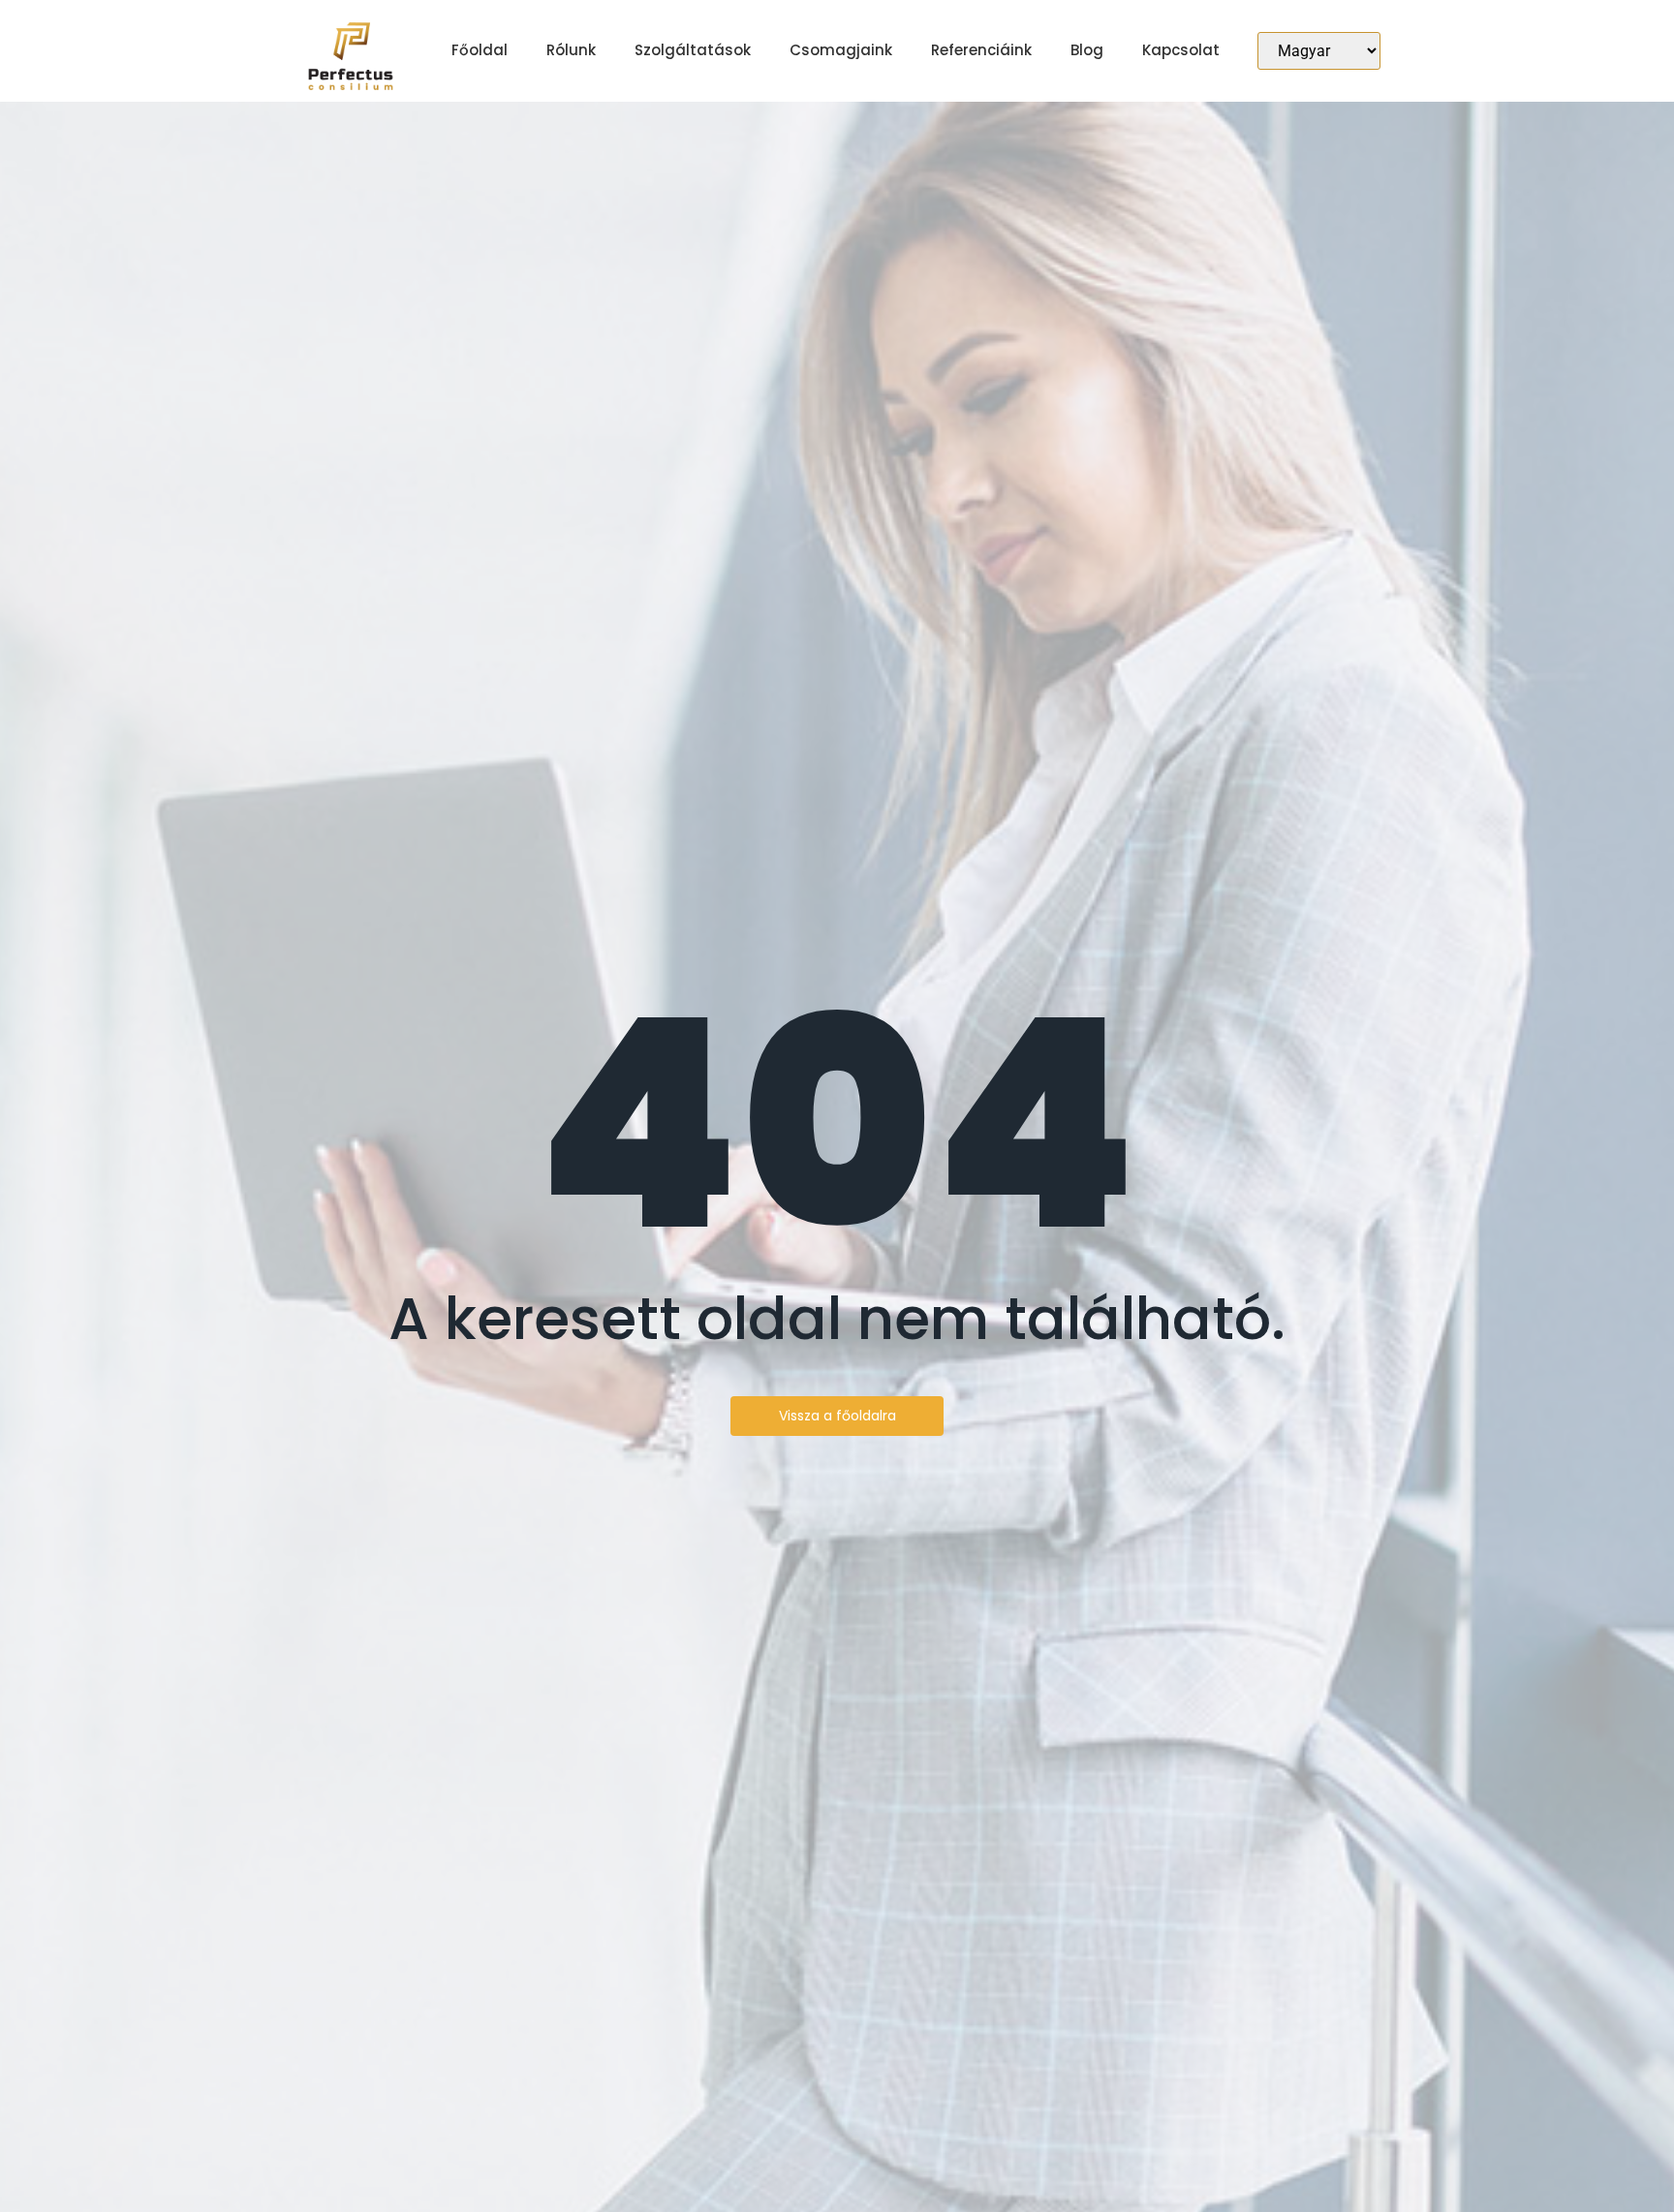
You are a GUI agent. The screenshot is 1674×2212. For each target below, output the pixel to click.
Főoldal (480, 50)
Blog (1087, 50)
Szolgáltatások (693, 50)
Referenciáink (981, 50)
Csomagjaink (841, 50)
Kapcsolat (1181, 50)
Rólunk (571, 50)
